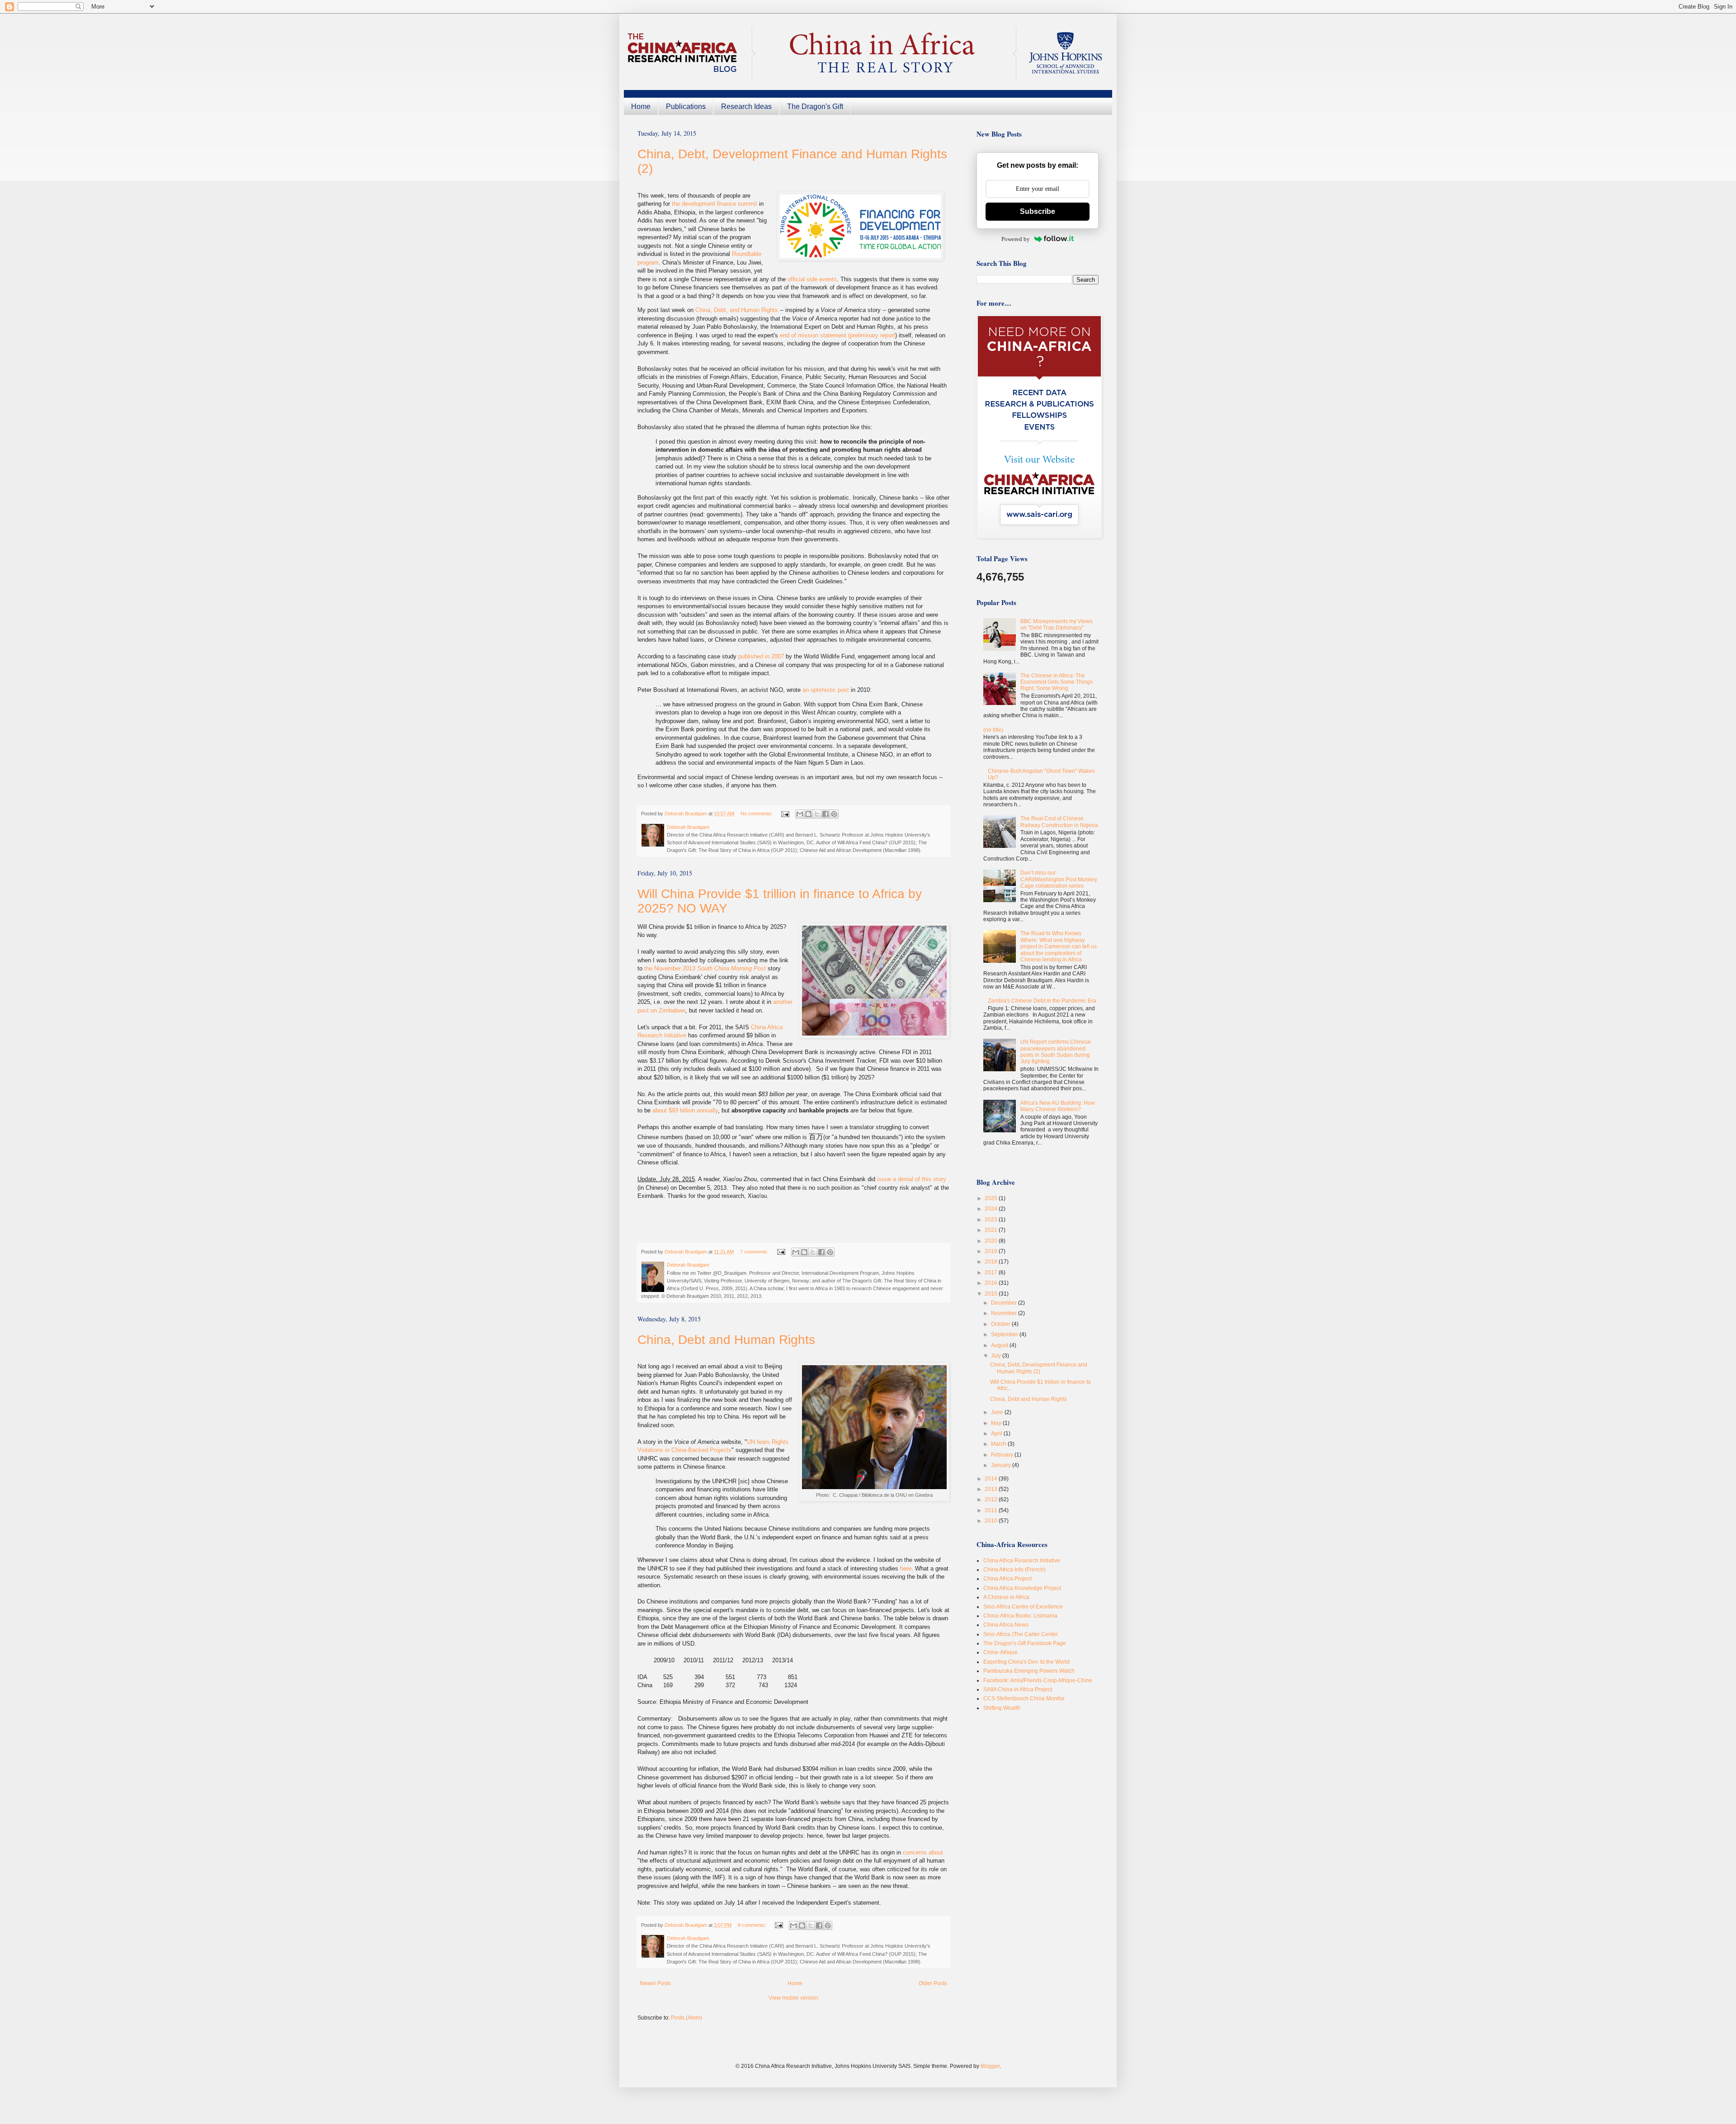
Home (641, 106)
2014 (992, 1479)
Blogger (990, 2066)
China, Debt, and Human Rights (737, 310)
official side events (812, 279)
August (1000, 1345)
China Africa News (1006, 1625)
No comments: (757, 814)
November (1005, 1313)
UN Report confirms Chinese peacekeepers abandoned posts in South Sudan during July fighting (1056, 1052)
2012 (992, 1500)
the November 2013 (706, 968)
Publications (686, 106)
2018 (992, 1262)
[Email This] (800, 814)
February (1003, 1455)
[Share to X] (817, 814)
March (999, 1444)
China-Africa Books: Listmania (1020, 1616)
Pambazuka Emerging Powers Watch (1029, 1671)
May (997, 1423)
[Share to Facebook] (826, 814)
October (1001, 1324)
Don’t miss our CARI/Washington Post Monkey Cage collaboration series (1059, 879)
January (1002, 1465)
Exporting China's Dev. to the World (1026, 1662)
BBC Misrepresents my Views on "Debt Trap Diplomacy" (1057, 624)
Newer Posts (655, 1983)
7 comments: (755, 1252)
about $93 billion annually (685, 1110)
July (997, 1356)
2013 (992, 1489)
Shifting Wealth (1002, 1708)
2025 (992, 1198)
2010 (992, 1521)
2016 (992, 1283)
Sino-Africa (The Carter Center (1021, 1634)
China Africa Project (1007, 1579)
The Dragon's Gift (815, 106)
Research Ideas (746, 106)
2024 (992, 1209)
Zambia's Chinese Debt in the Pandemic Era (1042, 1001)
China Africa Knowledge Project (1022, 1588)
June (998, 1412)
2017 (992, 1273)
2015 (992, 1294)
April (997, 1433)
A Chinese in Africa (1006, 1597)
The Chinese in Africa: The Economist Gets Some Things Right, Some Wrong (1057, 682)
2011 (992, 1510)
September (1005, 1334)
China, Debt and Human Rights (726, 1340)
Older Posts (933, 1983)
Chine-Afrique (1000, 1652)
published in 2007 (761, 656)
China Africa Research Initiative (1022, 1561)
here (906, 1568)
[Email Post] (785, 814)
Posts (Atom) (686, 2018)
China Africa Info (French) (1014, 1570)
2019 (992, 1251)
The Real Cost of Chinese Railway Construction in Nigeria (1059, 822)
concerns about (923, 1852)
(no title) (993, 730)
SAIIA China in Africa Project (1018, 1689)
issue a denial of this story (912, 1179)
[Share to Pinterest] (834, 814)
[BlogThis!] (808, 814)
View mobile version (793, 1998)
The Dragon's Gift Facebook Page (1025, 1643)
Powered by (1016, 239)
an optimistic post (826, 690)
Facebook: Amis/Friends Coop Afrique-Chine (1038, 1680)
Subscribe (1038, 211)
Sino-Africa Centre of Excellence (1023, 1607)
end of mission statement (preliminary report (837, 335)
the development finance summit (715, 204)
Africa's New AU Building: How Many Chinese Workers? (1058, 1106)
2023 (992, 1220)
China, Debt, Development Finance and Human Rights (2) (1039, 1368)
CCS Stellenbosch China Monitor (1024, 1698)
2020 (992, 1241)
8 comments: (753, 1925)
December (1005, 1303)
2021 (992, 1230)
